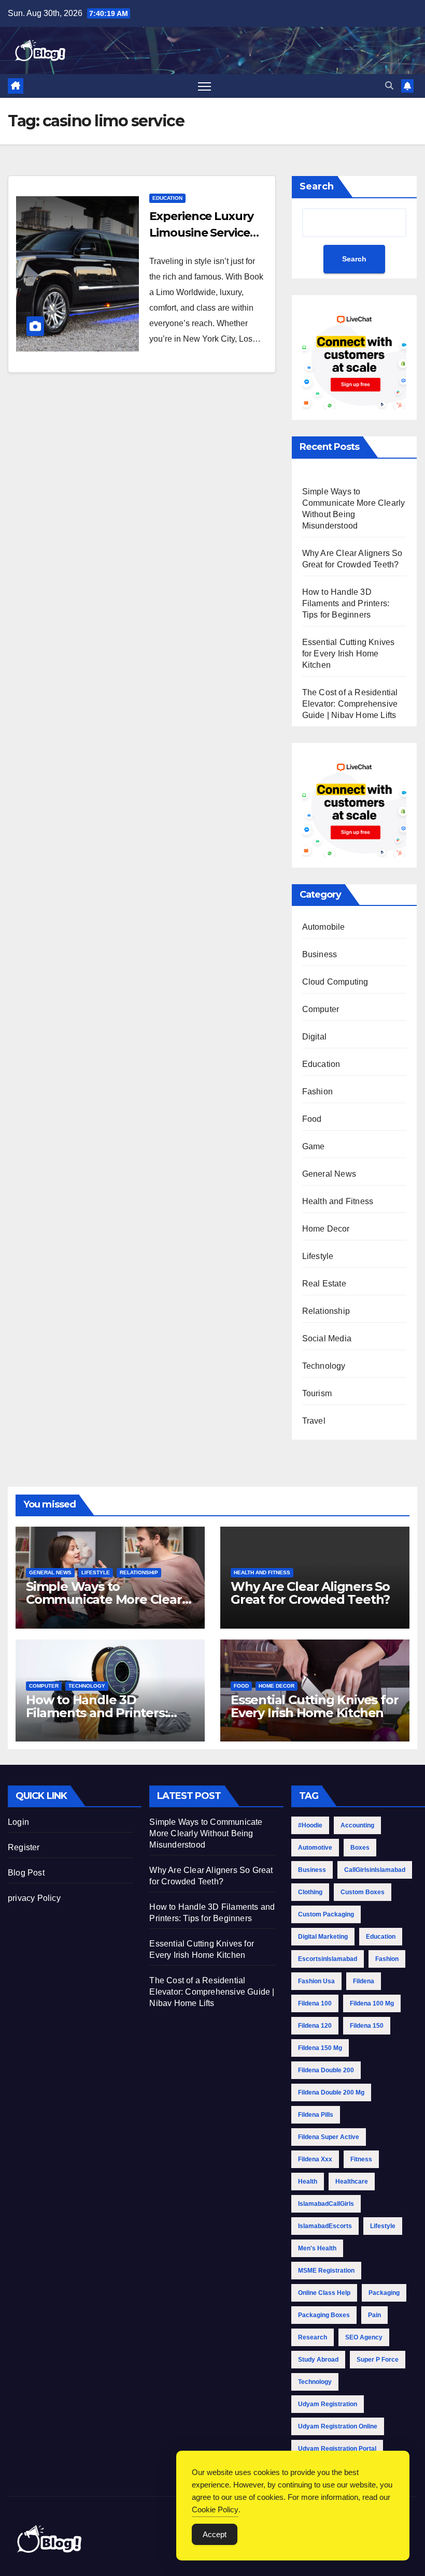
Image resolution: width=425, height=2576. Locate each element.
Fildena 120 (315, 2026)
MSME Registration (326, 2271)
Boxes (360, 1848)
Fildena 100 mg (372, 2003)
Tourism (317, 1393)
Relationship (326, 1311)
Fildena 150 (367, 2026)
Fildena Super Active (329, 2137)
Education (167, 198)
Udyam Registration (328, 2404)
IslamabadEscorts (325, 2226)
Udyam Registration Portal (337, 2449)
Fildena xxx (315, 2159)
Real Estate (324, 1284)
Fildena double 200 (326, 2070)
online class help (324, 2293)
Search (317, 186)
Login (18, 1822)
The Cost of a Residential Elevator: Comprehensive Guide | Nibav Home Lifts (350, 704)
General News (329, 1174)
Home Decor (326, 1229)
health (308, 2182)
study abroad (318, 2360)
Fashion (317, 1092)
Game (314, 1146)
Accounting (357, 1825)
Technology (324, 1366)
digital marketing (323, 1937)
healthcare (352, 2182)
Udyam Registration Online (338, 2426)
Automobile (324, 927)
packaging (384, 2293)
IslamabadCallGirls (326, 2204)
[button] (389, 86)
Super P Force (378, 2360)
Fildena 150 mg (320, 2048)
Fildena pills (316, 2115)
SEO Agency (364, 2337)
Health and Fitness (338, 1201)
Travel (314, 1421)
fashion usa (316, 1981)
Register (24, 1847)
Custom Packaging (326, 1914)
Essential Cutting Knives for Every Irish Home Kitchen (349, 654)
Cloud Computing (335, 982)
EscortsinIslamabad (328, 1959)
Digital (314, 1037)
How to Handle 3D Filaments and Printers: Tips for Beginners (346, 603)
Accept (215, 2534)
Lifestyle (318, 1256)
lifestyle (383, 2226)
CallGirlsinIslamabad (375, 1870)
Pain (374, 2315)
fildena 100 (315, 2003)
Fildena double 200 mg (331, 2092)
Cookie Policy (215, 2509)
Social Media (327, 1338)
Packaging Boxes (324, 2315)
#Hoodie (310, 1825)
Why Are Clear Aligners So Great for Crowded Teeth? (310, 1593)
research (313, 2337)
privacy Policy (34, 1898)
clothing (310, 1892)
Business (320, 954)
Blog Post (26, 1873)
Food (312, 1119)
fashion (387, 1959)
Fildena (364, 1981)
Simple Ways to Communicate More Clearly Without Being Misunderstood (206, 1833)
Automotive (315, 1848)
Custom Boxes (363, 1892)
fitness (361, 2159)
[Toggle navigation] (204, 86)
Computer (321, 1009)
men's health (317, 2248)
